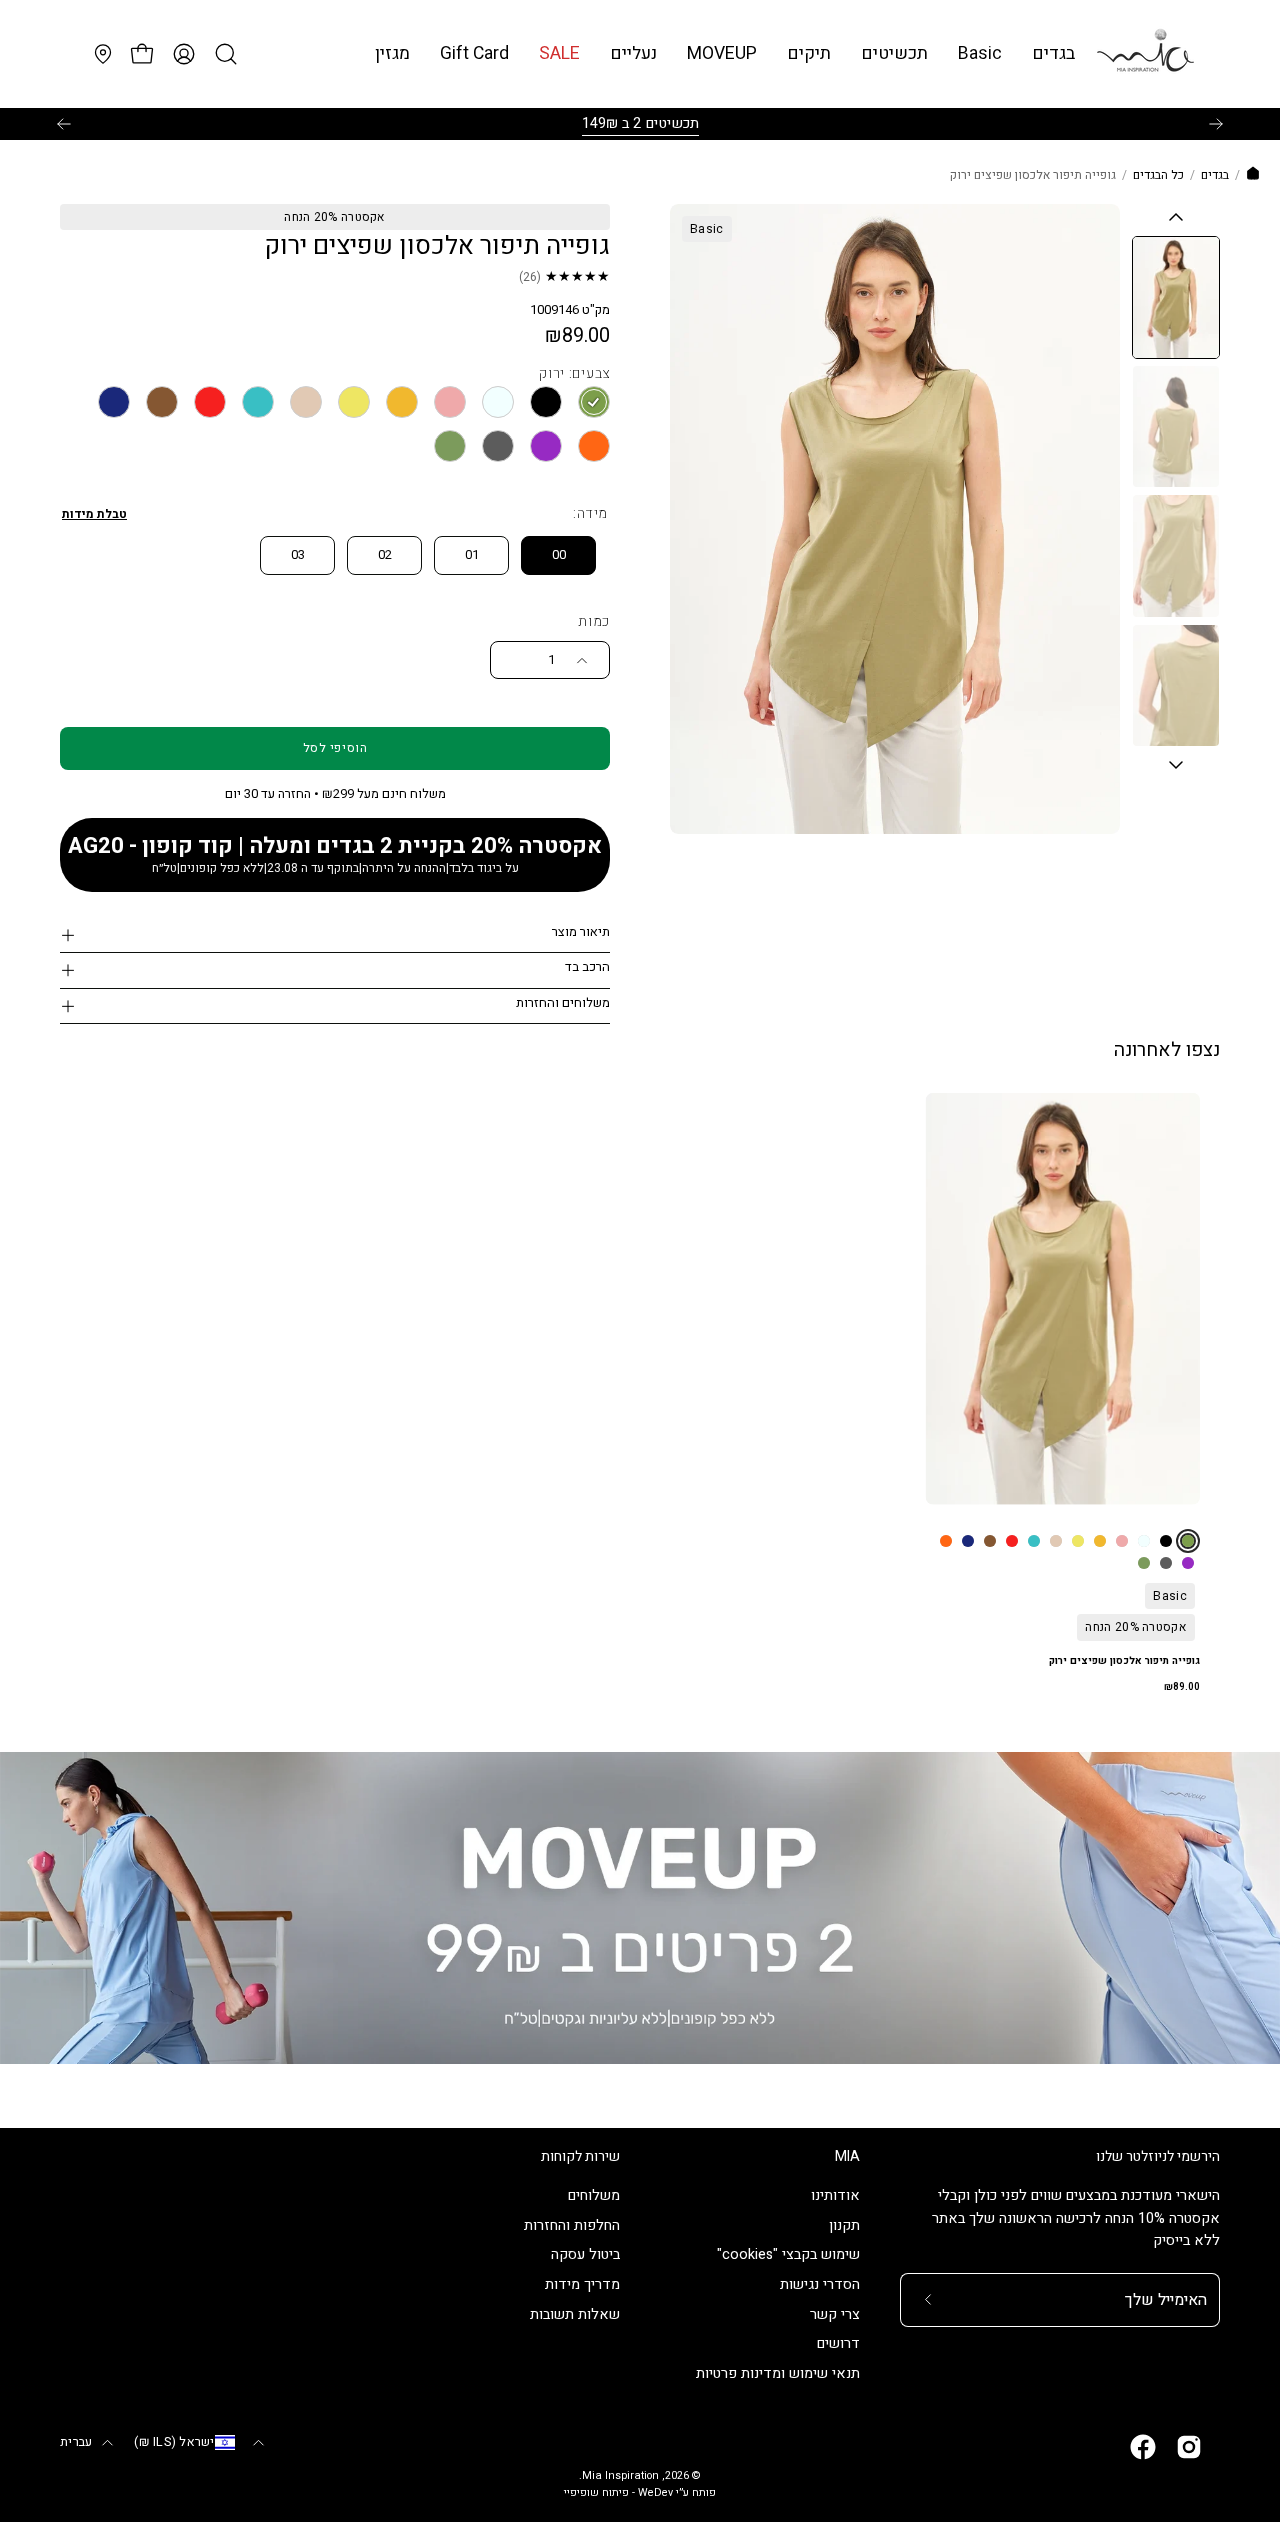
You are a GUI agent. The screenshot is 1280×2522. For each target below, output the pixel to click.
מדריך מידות (582, 2285)
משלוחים (594, 2195)
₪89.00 (1182, 1687)
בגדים (1215, 175)
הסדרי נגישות (820, 2285)
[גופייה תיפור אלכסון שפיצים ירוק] (1176, 297)
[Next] (1216, 124)
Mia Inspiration (620, 2476)
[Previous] (64, 124)
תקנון (844, 2225)
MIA (847, 2157)
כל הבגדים (1158, 175)
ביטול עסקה (585, 2255)
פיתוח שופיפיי (596, 2493)
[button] (980, 53)
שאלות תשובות (575, 2314)
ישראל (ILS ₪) (174, 2442)
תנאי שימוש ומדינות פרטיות (778, 2374)
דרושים (838, 2344)
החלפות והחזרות (572, 2225)
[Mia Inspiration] (1145, 54)
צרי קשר (835, 2314)
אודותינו (835, 2195)
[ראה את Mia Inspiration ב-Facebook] (1143, 2447)
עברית (76, 2442)
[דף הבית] (1253, 176)
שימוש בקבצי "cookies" (788, 2255)
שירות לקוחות (580, 2157)
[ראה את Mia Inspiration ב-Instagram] (1189, 2447)
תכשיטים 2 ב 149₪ (640, 123)
